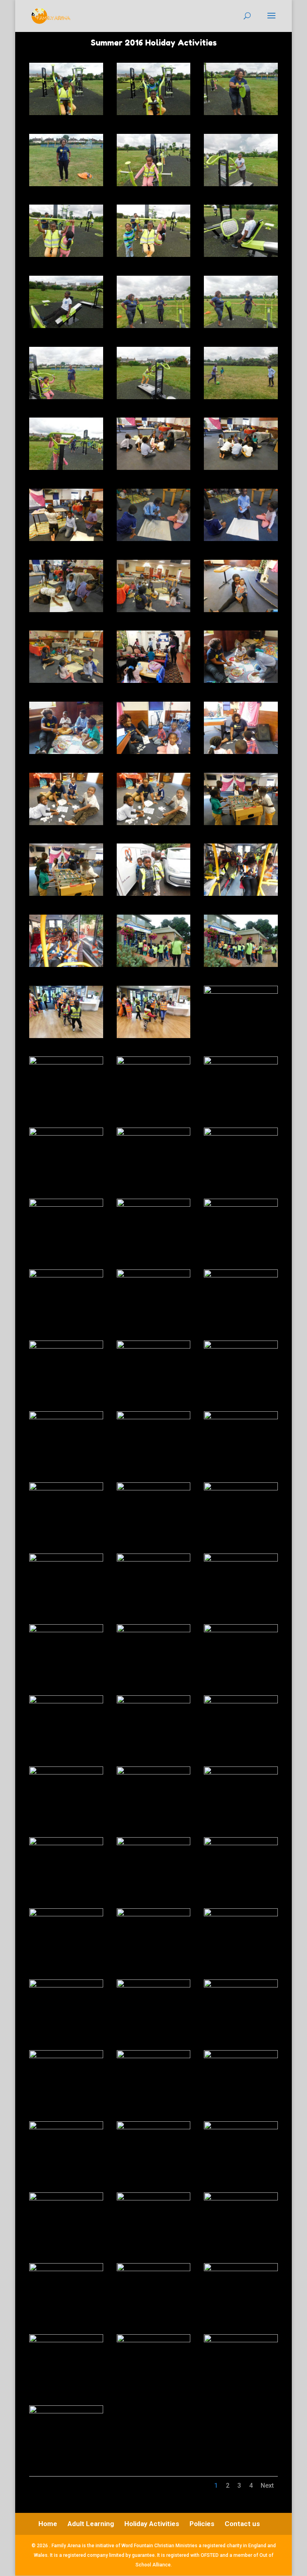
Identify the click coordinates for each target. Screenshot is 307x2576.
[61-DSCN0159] (66, 1488)
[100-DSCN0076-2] (66, 2411)
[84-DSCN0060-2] (241, 1985)
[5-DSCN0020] (154, 184)
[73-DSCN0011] (66, 1772)
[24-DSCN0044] (241, 610)
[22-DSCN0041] (66, 610)
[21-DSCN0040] (241, 539)
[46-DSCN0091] (66, 1134)
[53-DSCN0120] (154, 1275)
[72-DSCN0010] (241, 1701)
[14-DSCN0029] (154, 397)
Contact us (242, 2524)
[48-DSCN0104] (241, 1134)
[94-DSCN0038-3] (66, 2269)
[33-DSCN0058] (241, 823)
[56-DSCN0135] (154, 1347)
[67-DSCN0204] (66, 1630)
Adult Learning (91, 2524)
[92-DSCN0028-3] (154, 2198)
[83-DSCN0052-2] (154, 1985)
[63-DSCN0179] (241, 1488)
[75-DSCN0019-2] (241, 1772)
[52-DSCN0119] (66, 1275)
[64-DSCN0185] (66, 1560)
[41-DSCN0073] (154, 1036)
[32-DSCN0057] (154, 823)
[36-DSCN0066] (241, 894)
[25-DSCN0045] (66, 681)
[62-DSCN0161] (154, 1488)
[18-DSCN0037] (241, 468)
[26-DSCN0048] (154, 681)
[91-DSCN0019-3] (66, 2198)
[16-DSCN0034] (66, 468)
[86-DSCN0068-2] (154, 2056)
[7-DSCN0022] (66, 255)
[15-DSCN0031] (241, 397)
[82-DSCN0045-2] (66, 1985)
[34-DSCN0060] (66, 894)
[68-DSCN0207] (154, 1630)
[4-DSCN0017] (66, 184)
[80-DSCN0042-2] (154, 1914)
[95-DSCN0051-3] (154, 2269)
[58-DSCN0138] (66, 1417)
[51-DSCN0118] (241, 1205)
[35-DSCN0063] (154, 894)
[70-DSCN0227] (66, 1701)
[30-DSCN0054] (241, 752)
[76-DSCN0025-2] (66, 1843)
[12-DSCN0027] (241, 326)
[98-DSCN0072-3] (154, 2340)
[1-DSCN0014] (66, 113)
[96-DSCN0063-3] (241, 2269)
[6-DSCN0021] (241, 184)
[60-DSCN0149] (241, 1417)
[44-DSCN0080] (154, 1062)
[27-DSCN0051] (241, 681)
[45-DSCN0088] (241, 1062)
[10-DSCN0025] (66, 326)
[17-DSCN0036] (154, 468)
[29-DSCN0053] (154, 752)
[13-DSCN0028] (66, 397)
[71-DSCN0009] (154, 1701)
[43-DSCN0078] (66, 1062)
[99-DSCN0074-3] (241, 2340)
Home (48, 2524)
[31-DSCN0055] (66, 823)
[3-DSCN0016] (241, 113)
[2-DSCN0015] (154, 113)
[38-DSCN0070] (154, 965)
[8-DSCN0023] (154, 255)
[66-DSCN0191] (241, 1560)
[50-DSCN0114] (154, 1205)
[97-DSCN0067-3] (66, 2340)
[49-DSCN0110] (66, 1205)
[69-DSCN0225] (241, 1630)
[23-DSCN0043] (154, 610)
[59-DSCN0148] (154, 1417)
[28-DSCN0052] (66, 752)
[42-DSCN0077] (241, 992)
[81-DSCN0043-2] (241, 1914)
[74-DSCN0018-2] (154, 1772)
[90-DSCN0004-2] (241, 2127)
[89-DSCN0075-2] (154, 2127)
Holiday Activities (152, 2524)
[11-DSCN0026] (154, 326)
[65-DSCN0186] (154, 1560)
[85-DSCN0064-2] (66, 2056)
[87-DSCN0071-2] (241, 2056)
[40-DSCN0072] (66, 1036)
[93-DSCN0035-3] (241, 2198)
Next (267, 2485)
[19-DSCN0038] (66, 539)
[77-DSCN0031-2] (154, 1843)
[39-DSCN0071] (241, 965)
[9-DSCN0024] (241, 255)
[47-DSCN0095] (154, 1134)
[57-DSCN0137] (241, 1347)
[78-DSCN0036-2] (241, 1843)
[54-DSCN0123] (241, 1275)
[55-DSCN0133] (66, 1347)
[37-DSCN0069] (66, 965)
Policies (202, 2524)
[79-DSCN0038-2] (66, 1914)
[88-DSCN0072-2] (66, 2127)
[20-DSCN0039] (154, 539)
